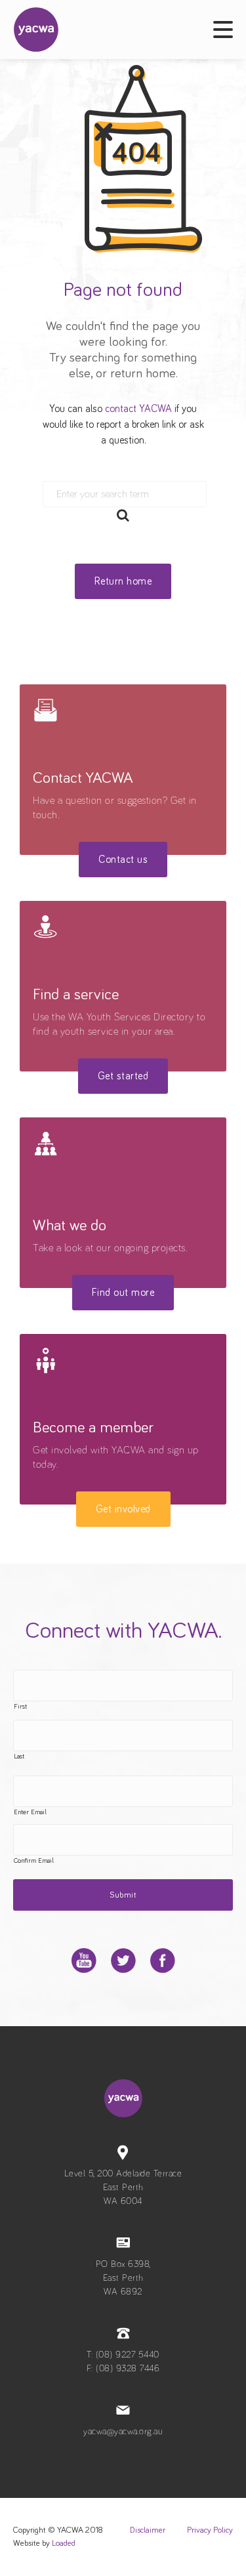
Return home (123, 581)
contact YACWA (138, 409)
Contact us (123, 860)
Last (19, 1756)
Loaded (64, 2544)
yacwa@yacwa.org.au (123, 2432)
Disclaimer (148, 2530)
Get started (123, 1076)
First (20, 1707)
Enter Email (30, 1812)
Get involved (123, 1509)
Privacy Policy (210, 2530)
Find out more (123, 1293)
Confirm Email (34, 1861)
